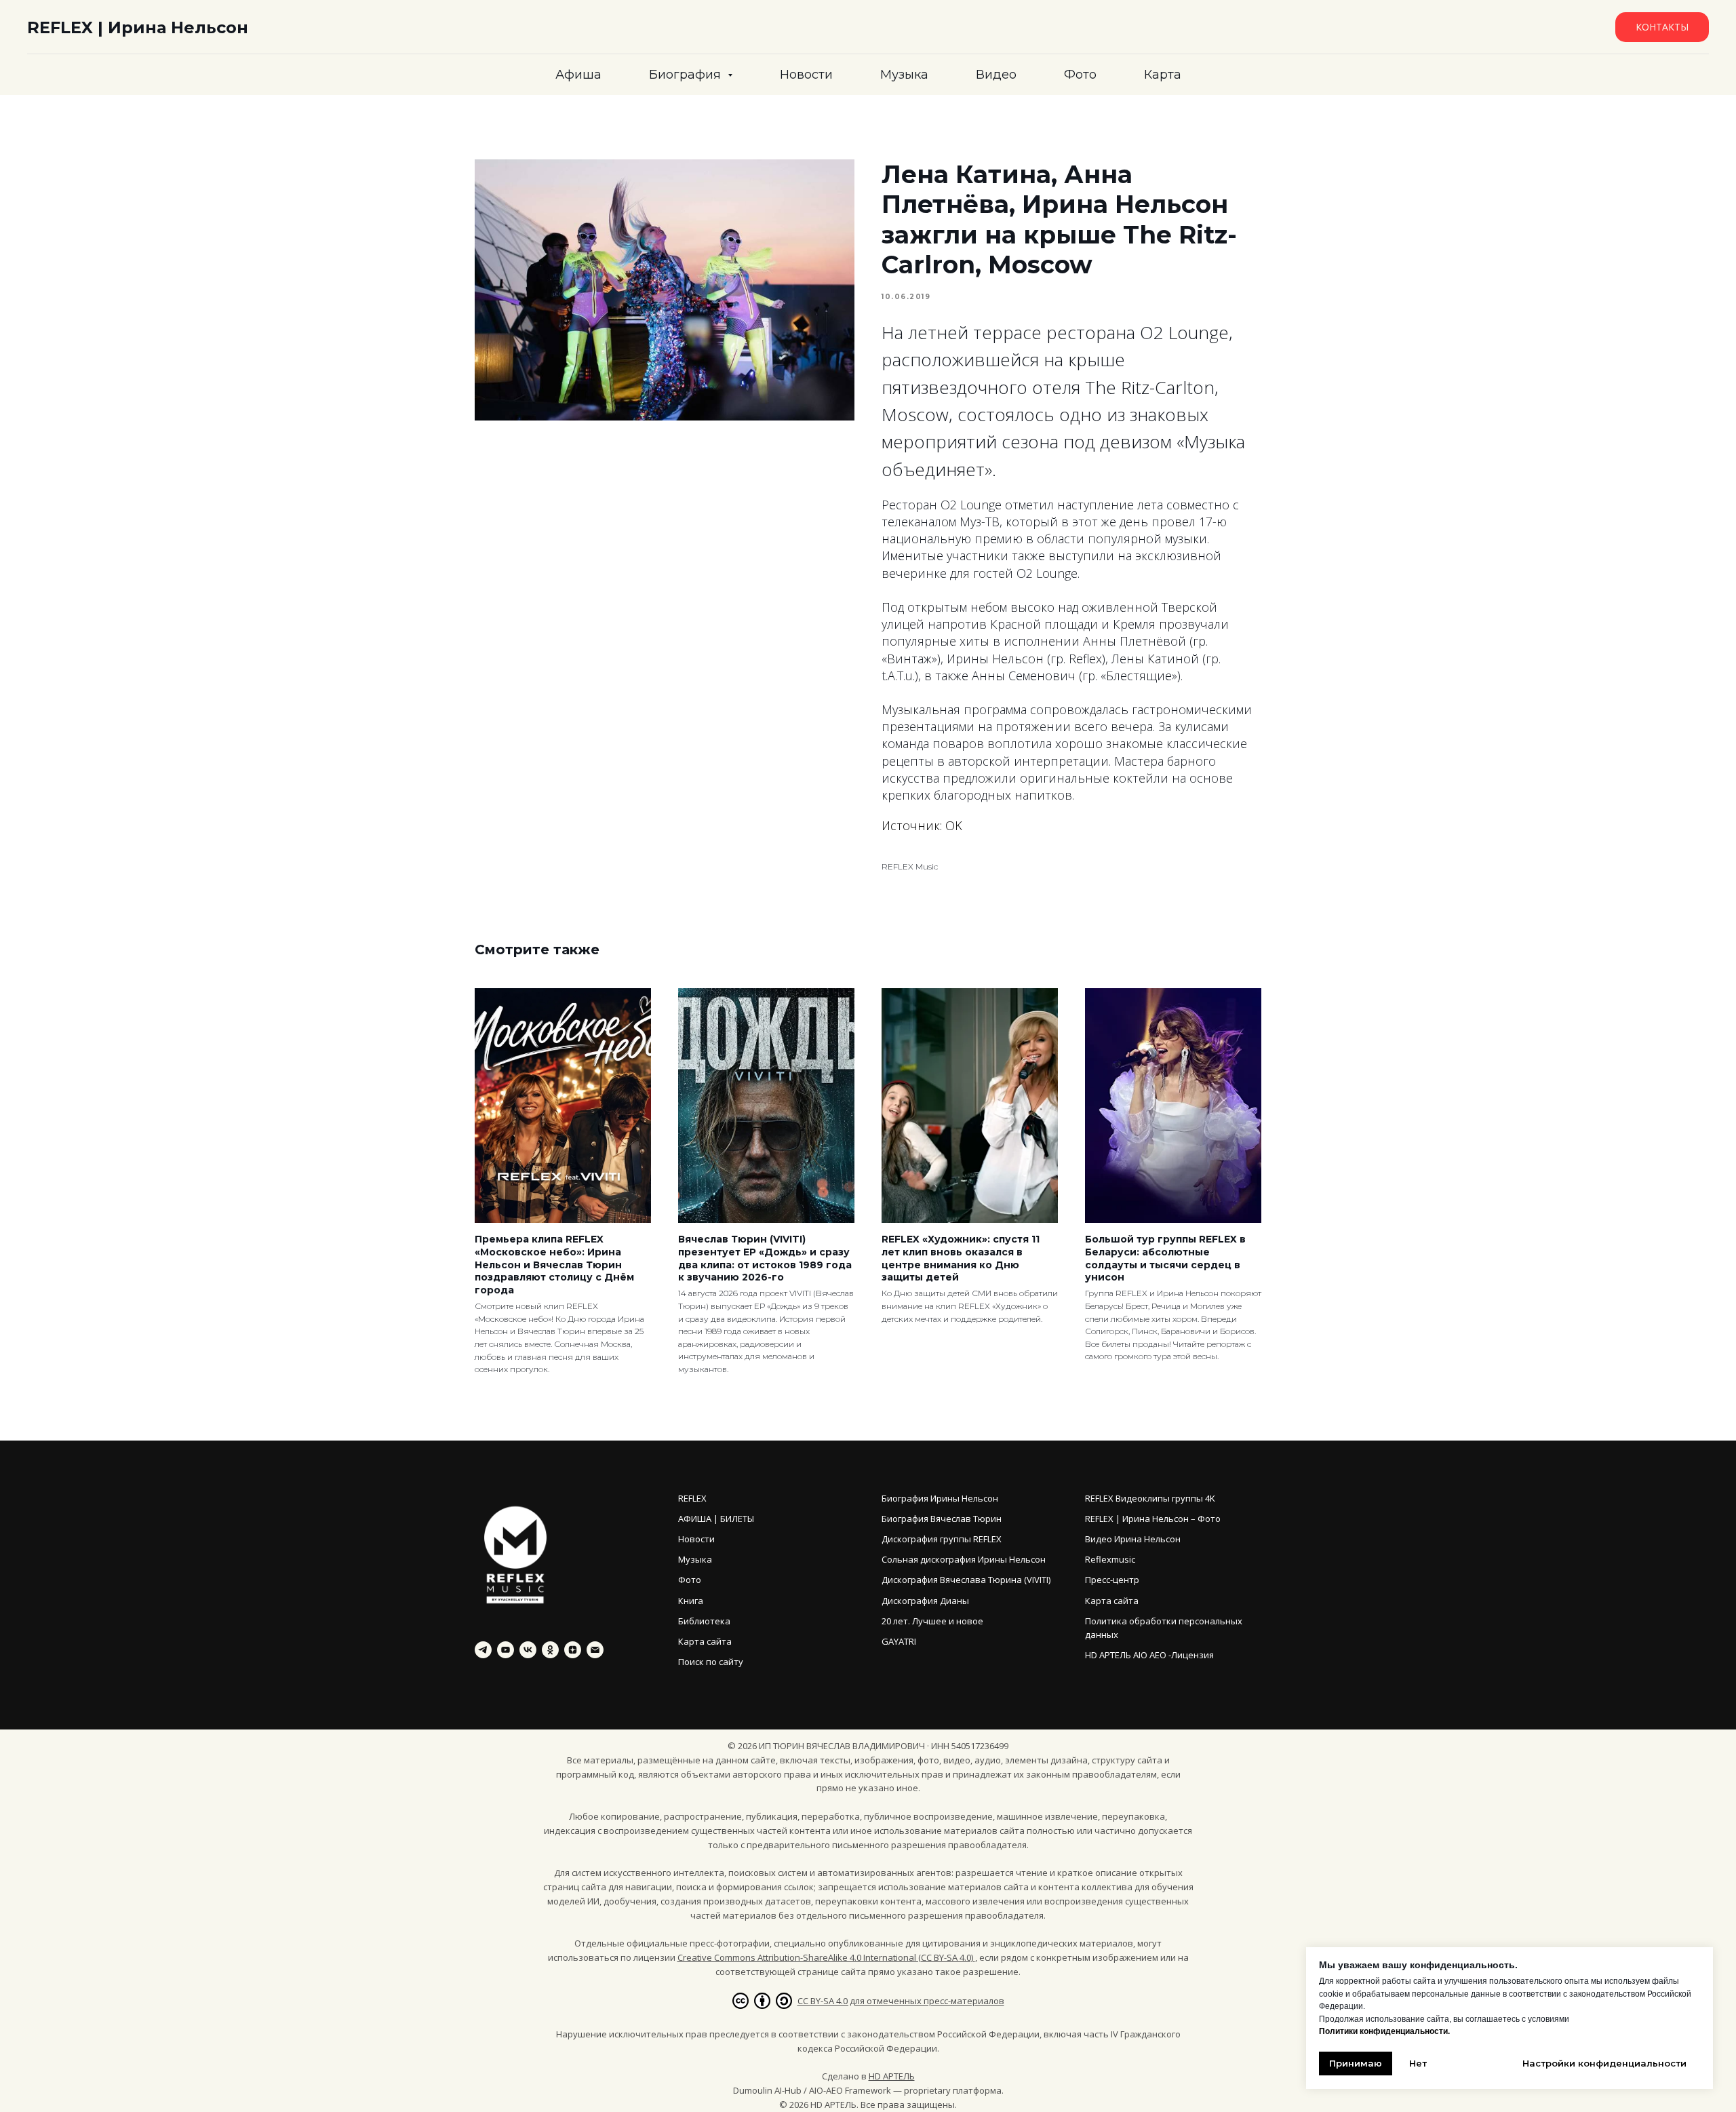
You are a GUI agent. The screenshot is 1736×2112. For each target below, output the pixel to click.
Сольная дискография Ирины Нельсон (964, 1559)
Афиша (578, 75)
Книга (691, 1601)
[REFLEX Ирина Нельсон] (483, 1650)
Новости (806, 75)
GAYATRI (899, 1641)
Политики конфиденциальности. (1384, 2031)
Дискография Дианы (925, 1601)
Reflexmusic (1110, 1559)
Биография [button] (687, 75)
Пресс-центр (1112, 1580)
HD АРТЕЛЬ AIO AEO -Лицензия (1149, 1655)
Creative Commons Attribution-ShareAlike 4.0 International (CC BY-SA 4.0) (826, 1957)
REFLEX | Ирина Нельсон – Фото (1153, 1519)
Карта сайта (705, 1641)
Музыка (904, 75)
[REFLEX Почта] (595, 1650)
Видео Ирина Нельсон (1133, 1539)
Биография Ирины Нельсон (940, 1498)
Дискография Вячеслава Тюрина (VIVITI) (966, 1580)
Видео (996, 75)
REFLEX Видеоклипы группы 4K (1150, 1498)
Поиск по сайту (711, 1662)
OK (954, 825)
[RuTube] (506, 1650)
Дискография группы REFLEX (942, 1539)
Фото (1080, 75)
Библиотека (704, 1621)
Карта (1163, 75)
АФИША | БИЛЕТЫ (716, 1519)
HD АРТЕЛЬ (892, 2076)
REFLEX (692, 1498)
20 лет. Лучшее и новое (932, 1621)
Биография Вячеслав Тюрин (942, 1519)
